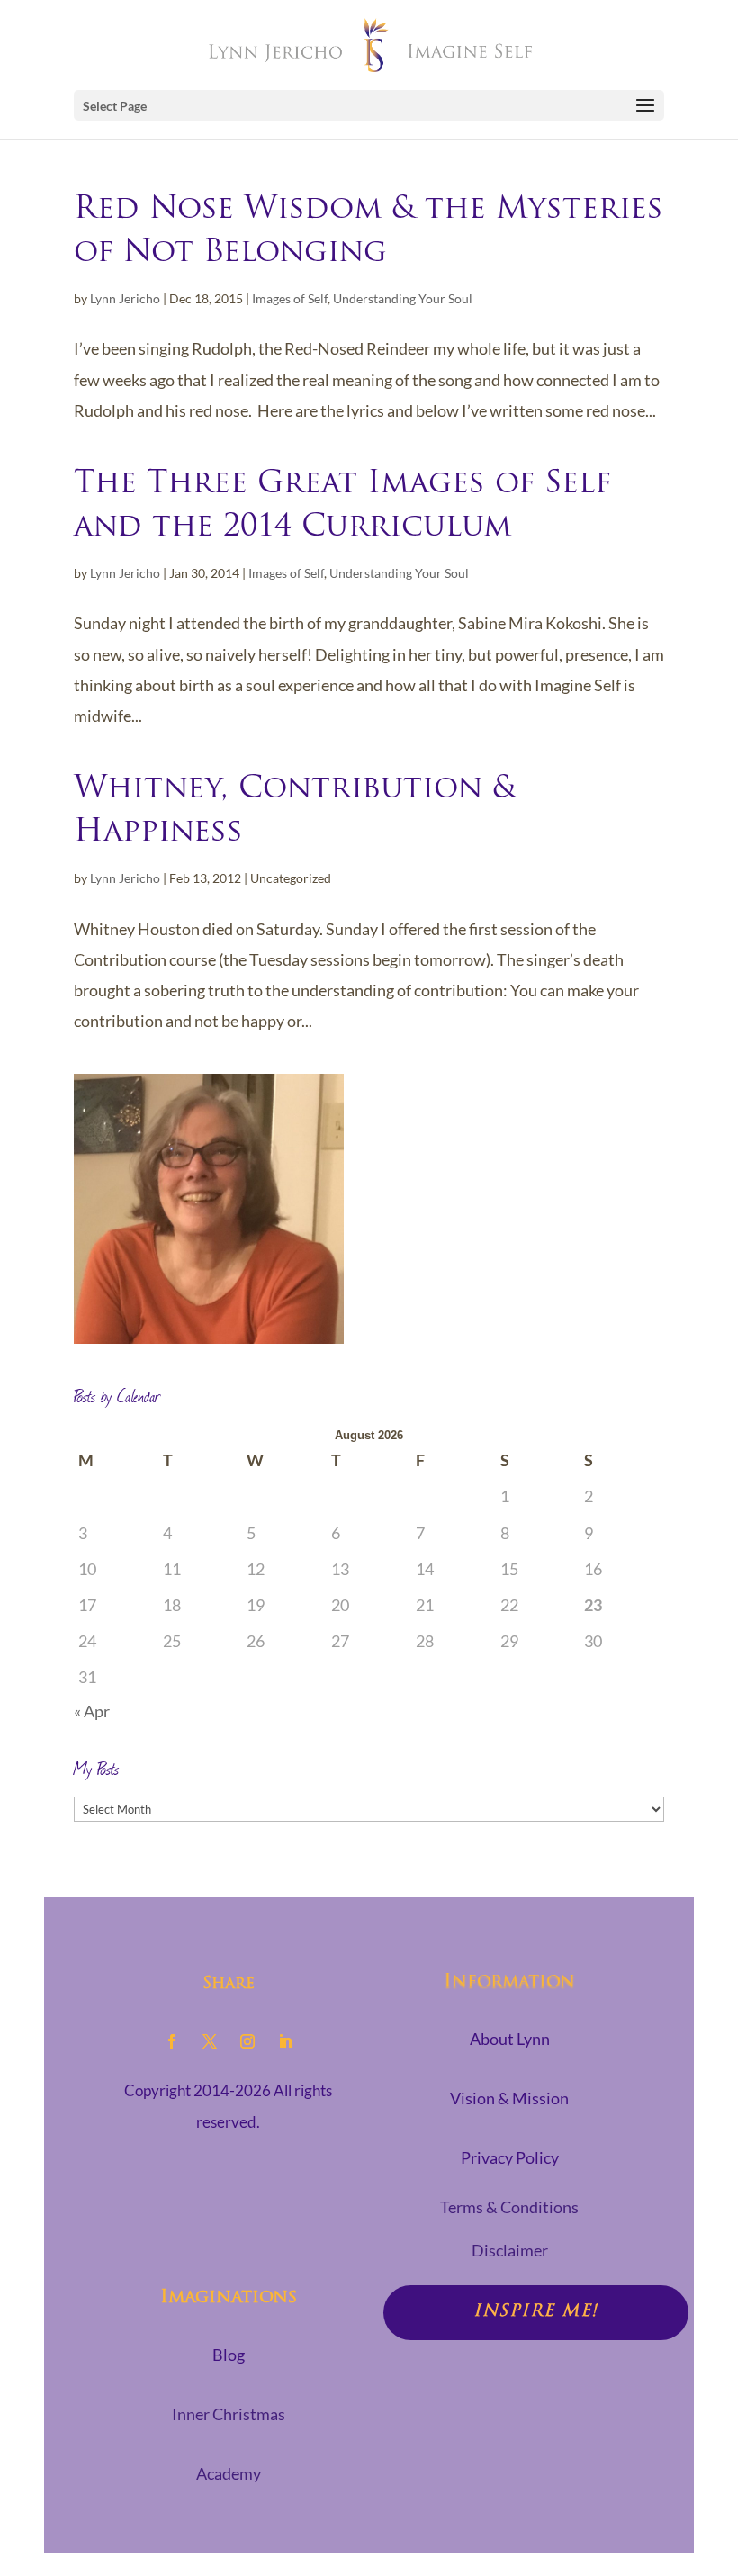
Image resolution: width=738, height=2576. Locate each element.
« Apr (92, 1711)
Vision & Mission (509, 2098)
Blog (229, 2355)
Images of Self (290, 298)
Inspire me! (536, 2312)
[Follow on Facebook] (172, 2041)
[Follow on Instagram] (247, 2041)
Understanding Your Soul (403, 298)
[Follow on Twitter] (210, 2041)
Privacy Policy (510, 2157)
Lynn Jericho (125, 298)
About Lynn (510, 2039)
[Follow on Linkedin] (285, 2041)
